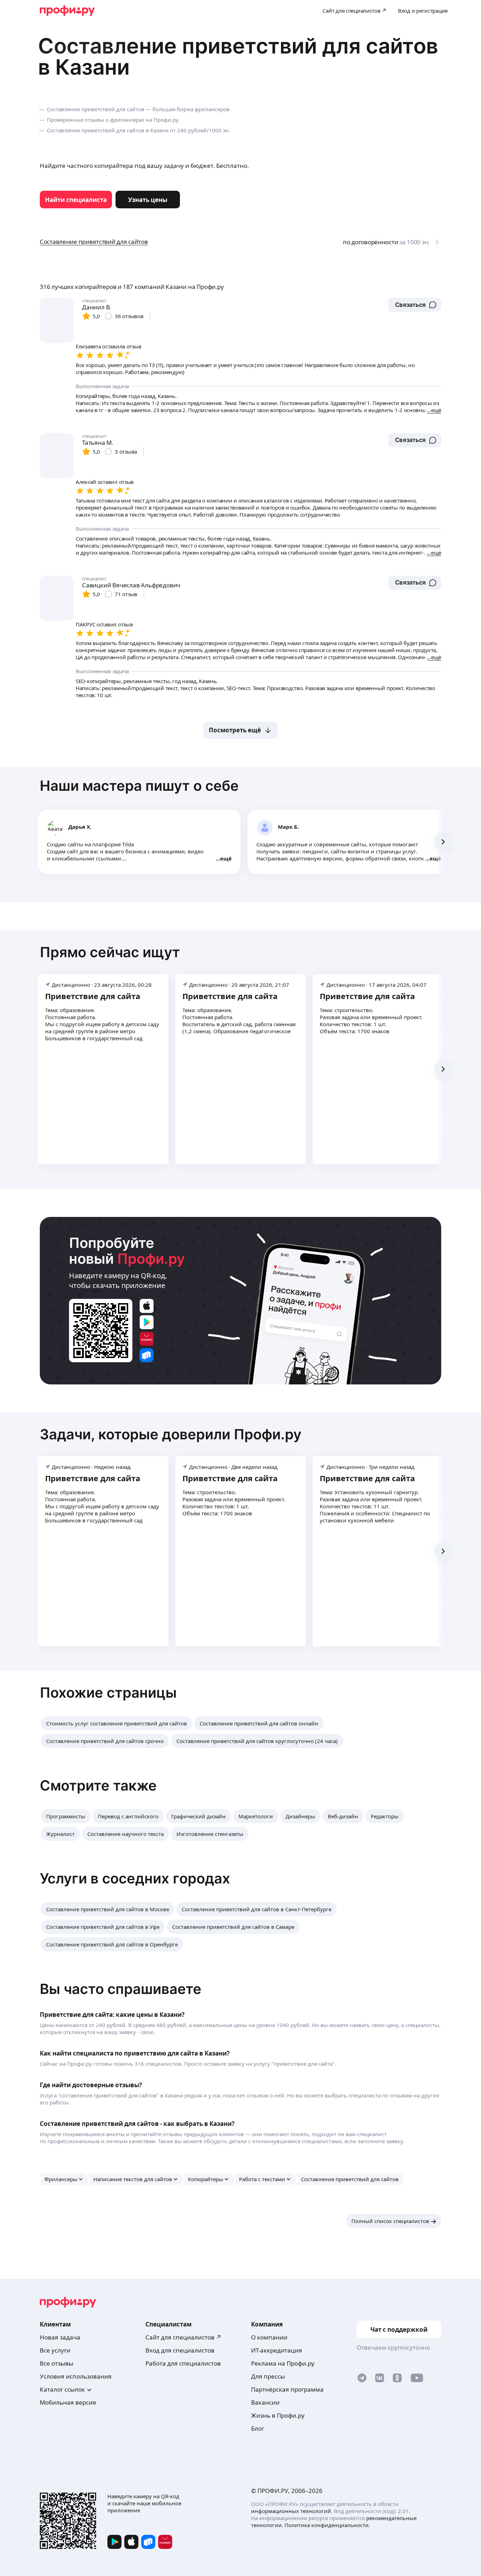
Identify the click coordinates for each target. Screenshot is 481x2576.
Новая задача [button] (60, 2337)
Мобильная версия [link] (68, 2402)
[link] (76, 200)
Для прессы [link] (268, 2376)
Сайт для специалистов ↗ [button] (183, 2337)
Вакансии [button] (265, 2402)
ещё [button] (226, 858)
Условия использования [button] (76, 2376)
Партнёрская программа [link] (287, 2389)
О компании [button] (269, 2337)
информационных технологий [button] (291, 2511)
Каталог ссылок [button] (62, 2389)
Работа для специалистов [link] (183, 2363)
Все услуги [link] (55, 2350)
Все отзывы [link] (57, 2363)
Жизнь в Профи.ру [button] (278, 2415)
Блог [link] (258, 2428)
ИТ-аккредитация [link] (277, 2350)
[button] (415, 305)
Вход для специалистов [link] (180, 2350)
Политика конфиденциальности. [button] (327, 2525)
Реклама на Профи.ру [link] (283, 2363)
